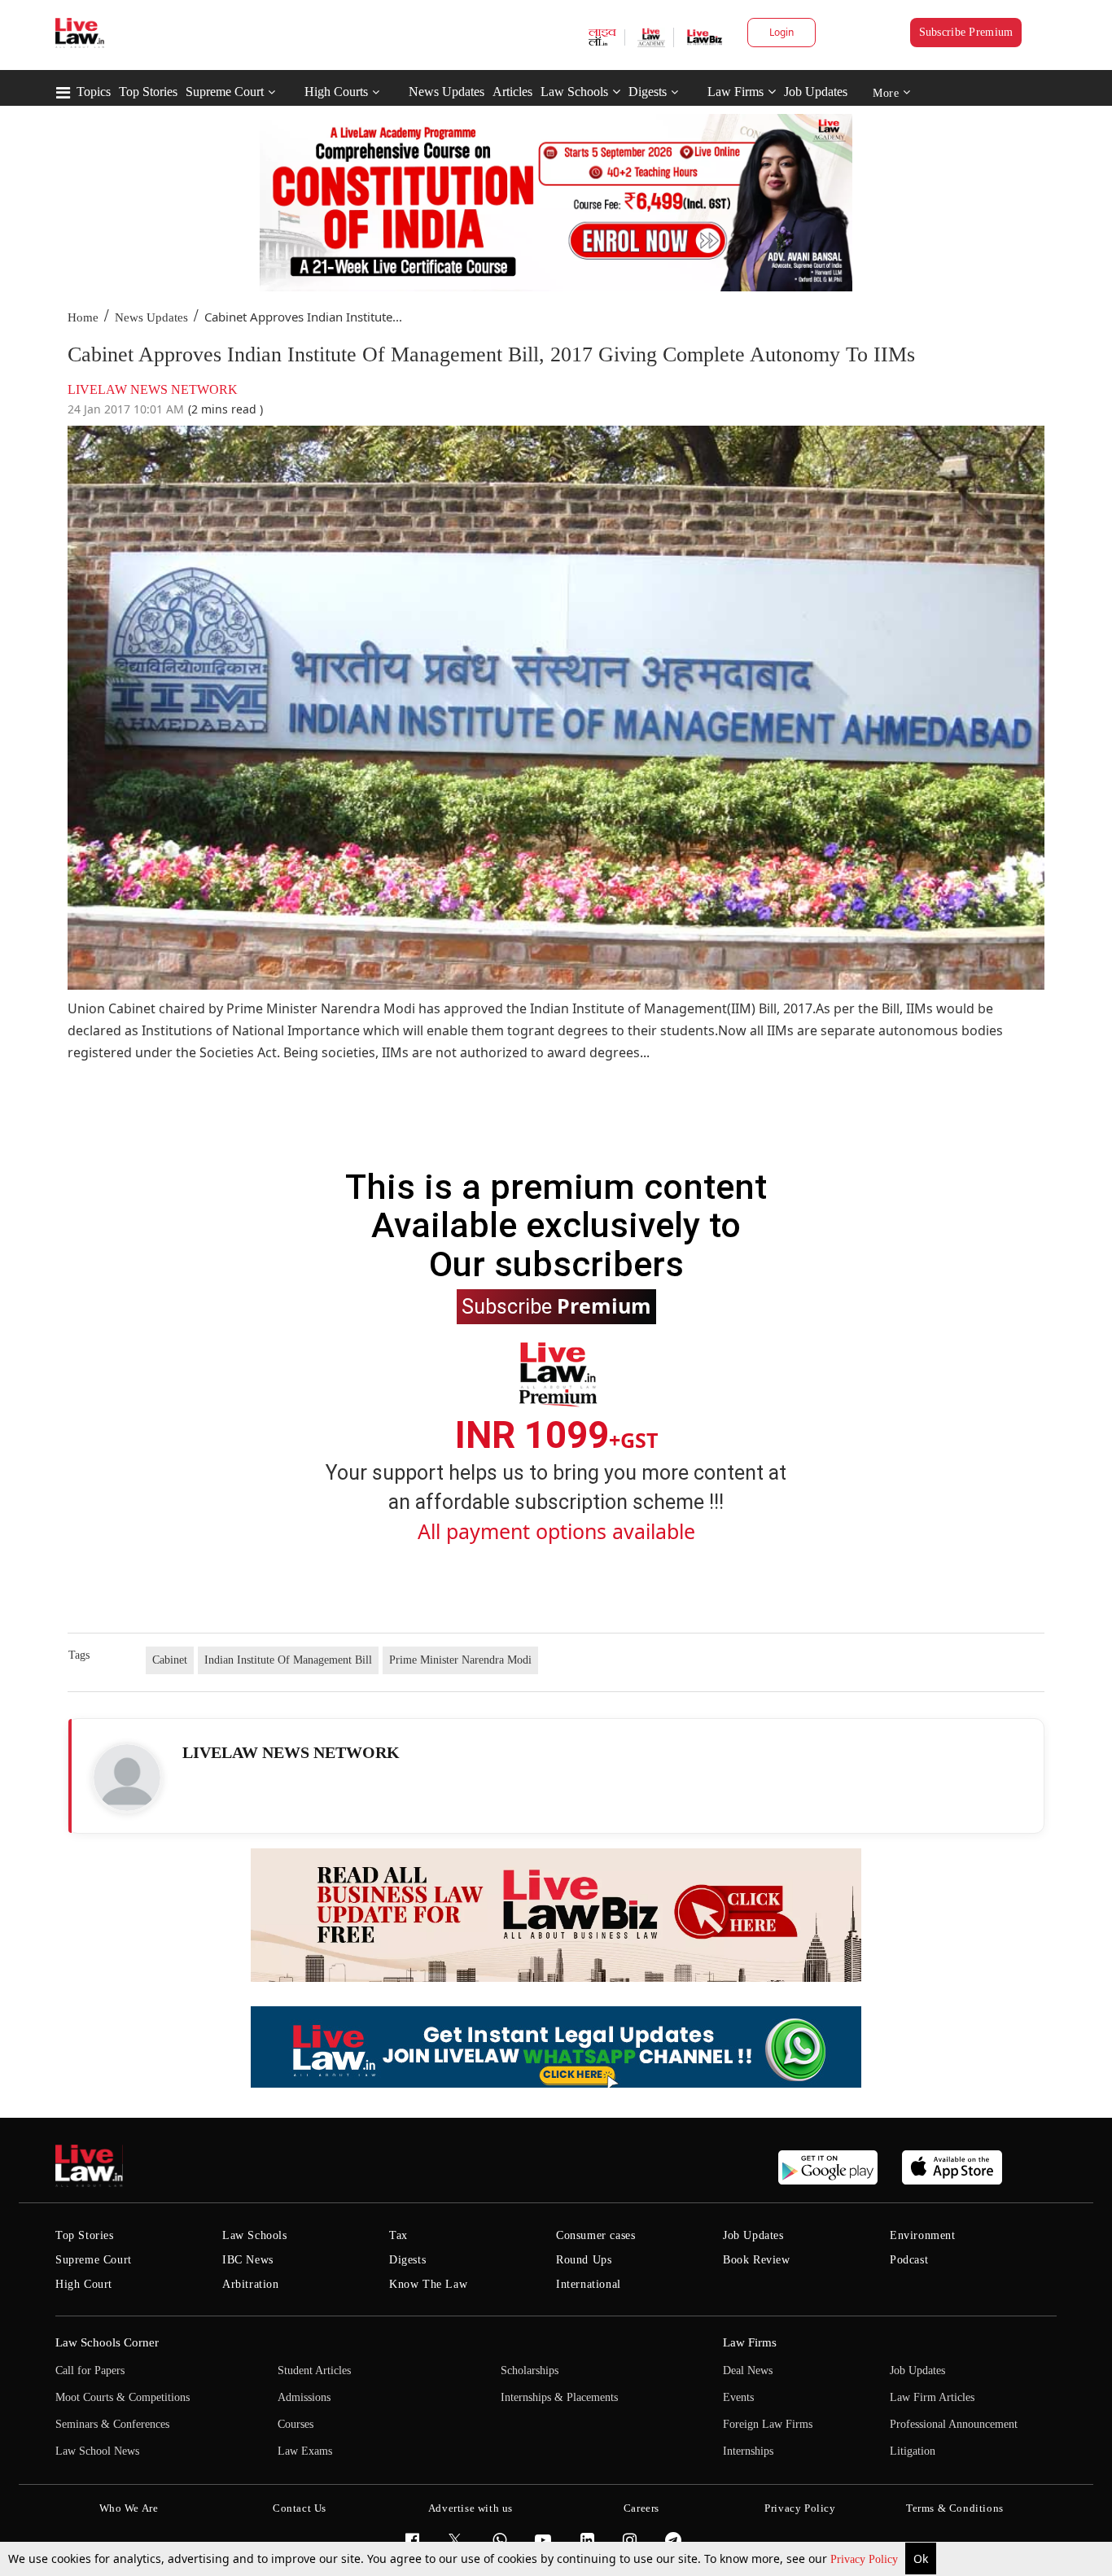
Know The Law (428, 2284)
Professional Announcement (954, 2424)
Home (83, 317)
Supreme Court (225, 92)
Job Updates (816, 92)
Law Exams (305, 2451)
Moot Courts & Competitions (123, 2397)
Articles (512, 92)
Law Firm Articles (932, 2397)
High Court (84, 2284)
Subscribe (556, 1305)
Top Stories (148, 92)
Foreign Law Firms (768, 2424)
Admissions (304, 2397)
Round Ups (584, 2260)
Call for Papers (90, 2370)
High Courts (336, 92)
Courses (296, 2424)
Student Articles (314, 2370)
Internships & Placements (559, 2397)
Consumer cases (595, 2235)
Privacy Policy (866, 2559)
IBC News (248, 2260)
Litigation (913, 2451)
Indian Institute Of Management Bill (288, 1660)
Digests (648, 92)
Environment (923, 2235)
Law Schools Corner (107, 2342)
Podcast (909, 2260)
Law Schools (574, 92)
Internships (748, 2451)
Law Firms (735, 92)
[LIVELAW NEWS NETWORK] (127, 1778)
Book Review (757, 2260)
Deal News (748, 2370)
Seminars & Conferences (112, 2424)
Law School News (97, 2451)
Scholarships (530, 2370)
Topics (94, 92)
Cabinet (170, 1660)
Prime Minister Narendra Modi (460, 1660)
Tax (398, 2235)
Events (738, 2397)
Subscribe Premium (966, 32)
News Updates (447, 92)
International (589, 2284)
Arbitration (251, 2284)
